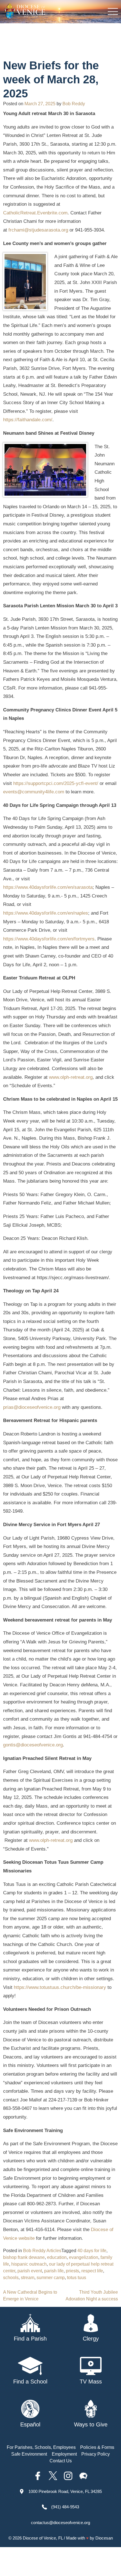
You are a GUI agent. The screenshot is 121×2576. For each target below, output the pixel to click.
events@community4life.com (34, 792)
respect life (92, 2271)
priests (72, 2271)
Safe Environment (29, 2454)
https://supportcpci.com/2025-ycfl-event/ (56, 783)
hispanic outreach (29, 2264)
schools (11, 2278)
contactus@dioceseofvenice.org (60, 2523)
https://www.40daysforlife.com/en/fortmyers (49, 939)
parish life (54, 2271)
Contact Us (61, 2461)
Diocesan (104, 2538)
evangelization (84, 2257)
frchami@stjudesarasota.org (38, 230)
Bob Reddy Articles (42, 2251)
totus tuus (77, 2278)
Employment (64, 2454)
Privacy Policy (96, 2454)
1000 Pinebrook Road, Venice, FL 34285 (65, 2491)
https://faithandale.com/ (28, 420)
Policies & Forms (97, 2447)
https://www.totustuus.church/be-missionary (60, 1987)
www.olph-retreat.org (71, 1077)
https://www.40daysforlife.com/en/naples (46, 913)
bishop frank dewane (24, 2257)
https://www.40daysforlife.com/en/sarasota (48, 887)
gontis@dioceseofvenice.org (33, 1745)
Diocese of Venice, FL (43, 2538)
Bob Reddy (74, 104)
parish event (30, 2271)
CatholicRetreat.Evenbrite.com (35, 213)
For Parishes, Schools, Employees (41, 2447)
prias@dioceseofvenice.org (32, 1407)
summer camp (51, 2278)
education (57, 2257)
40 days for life (92, 2251)
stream (28, 2278)
